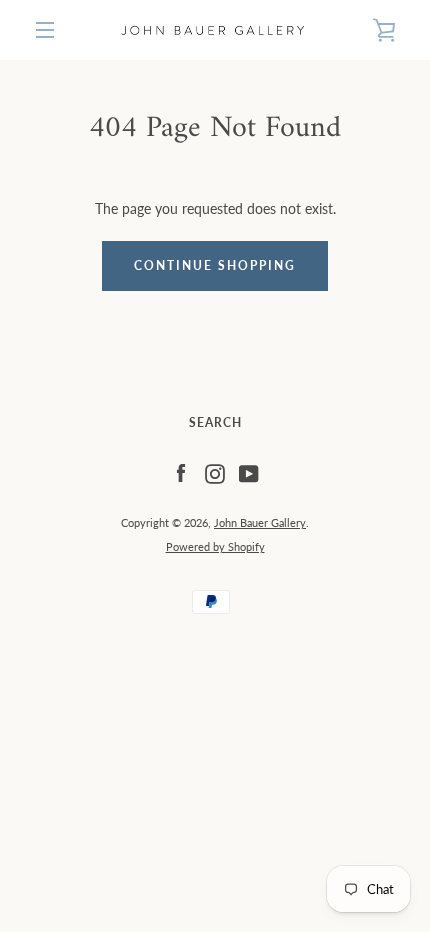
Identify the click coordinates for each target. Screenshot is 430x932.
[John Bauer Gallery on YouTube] (249, 472)
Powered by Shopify (215, 546)
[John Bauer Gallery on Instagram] (215, 472)
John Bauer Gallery (260, 522)
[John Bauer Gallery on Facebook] (181, 472)
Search (215, 422)
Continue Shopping (215, 265)
